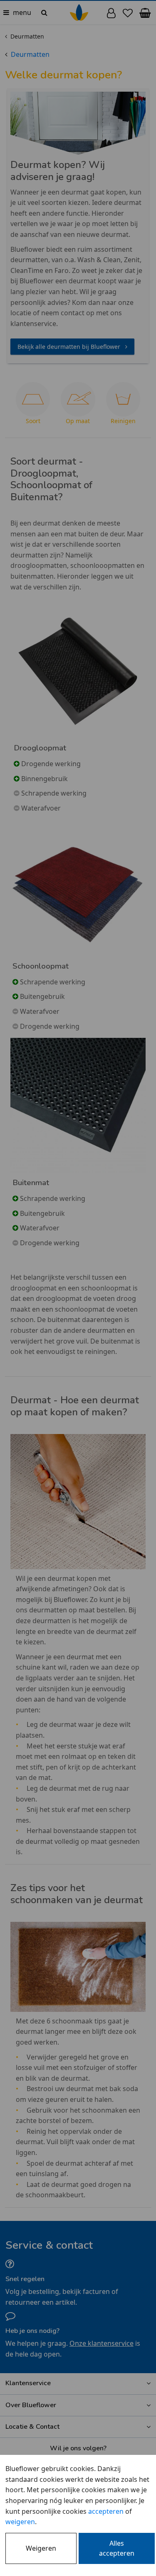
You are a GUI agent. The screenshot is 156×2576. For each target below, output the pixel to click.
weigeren (20, 2522)
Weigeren (41, 2548)
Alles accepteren (117, 2548)
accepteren (106, 2511)
